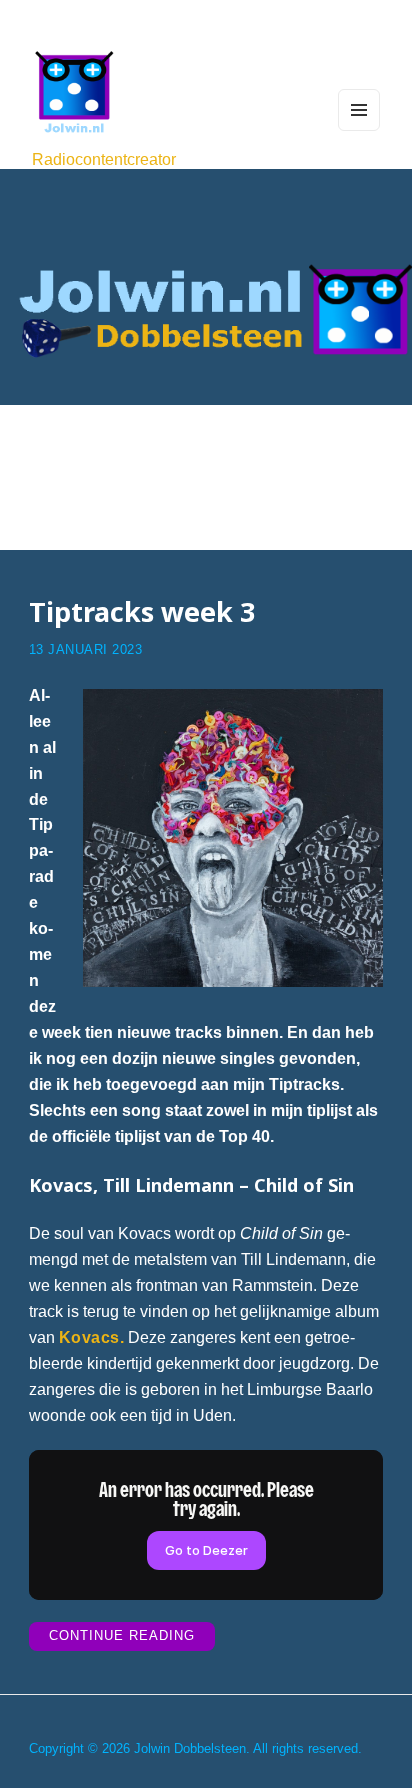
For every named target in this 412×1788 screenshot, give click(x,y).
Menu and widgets (359, 130)
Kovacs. (92, 1337)
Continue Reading (132, 1639)
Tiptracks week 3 (142, 611)
